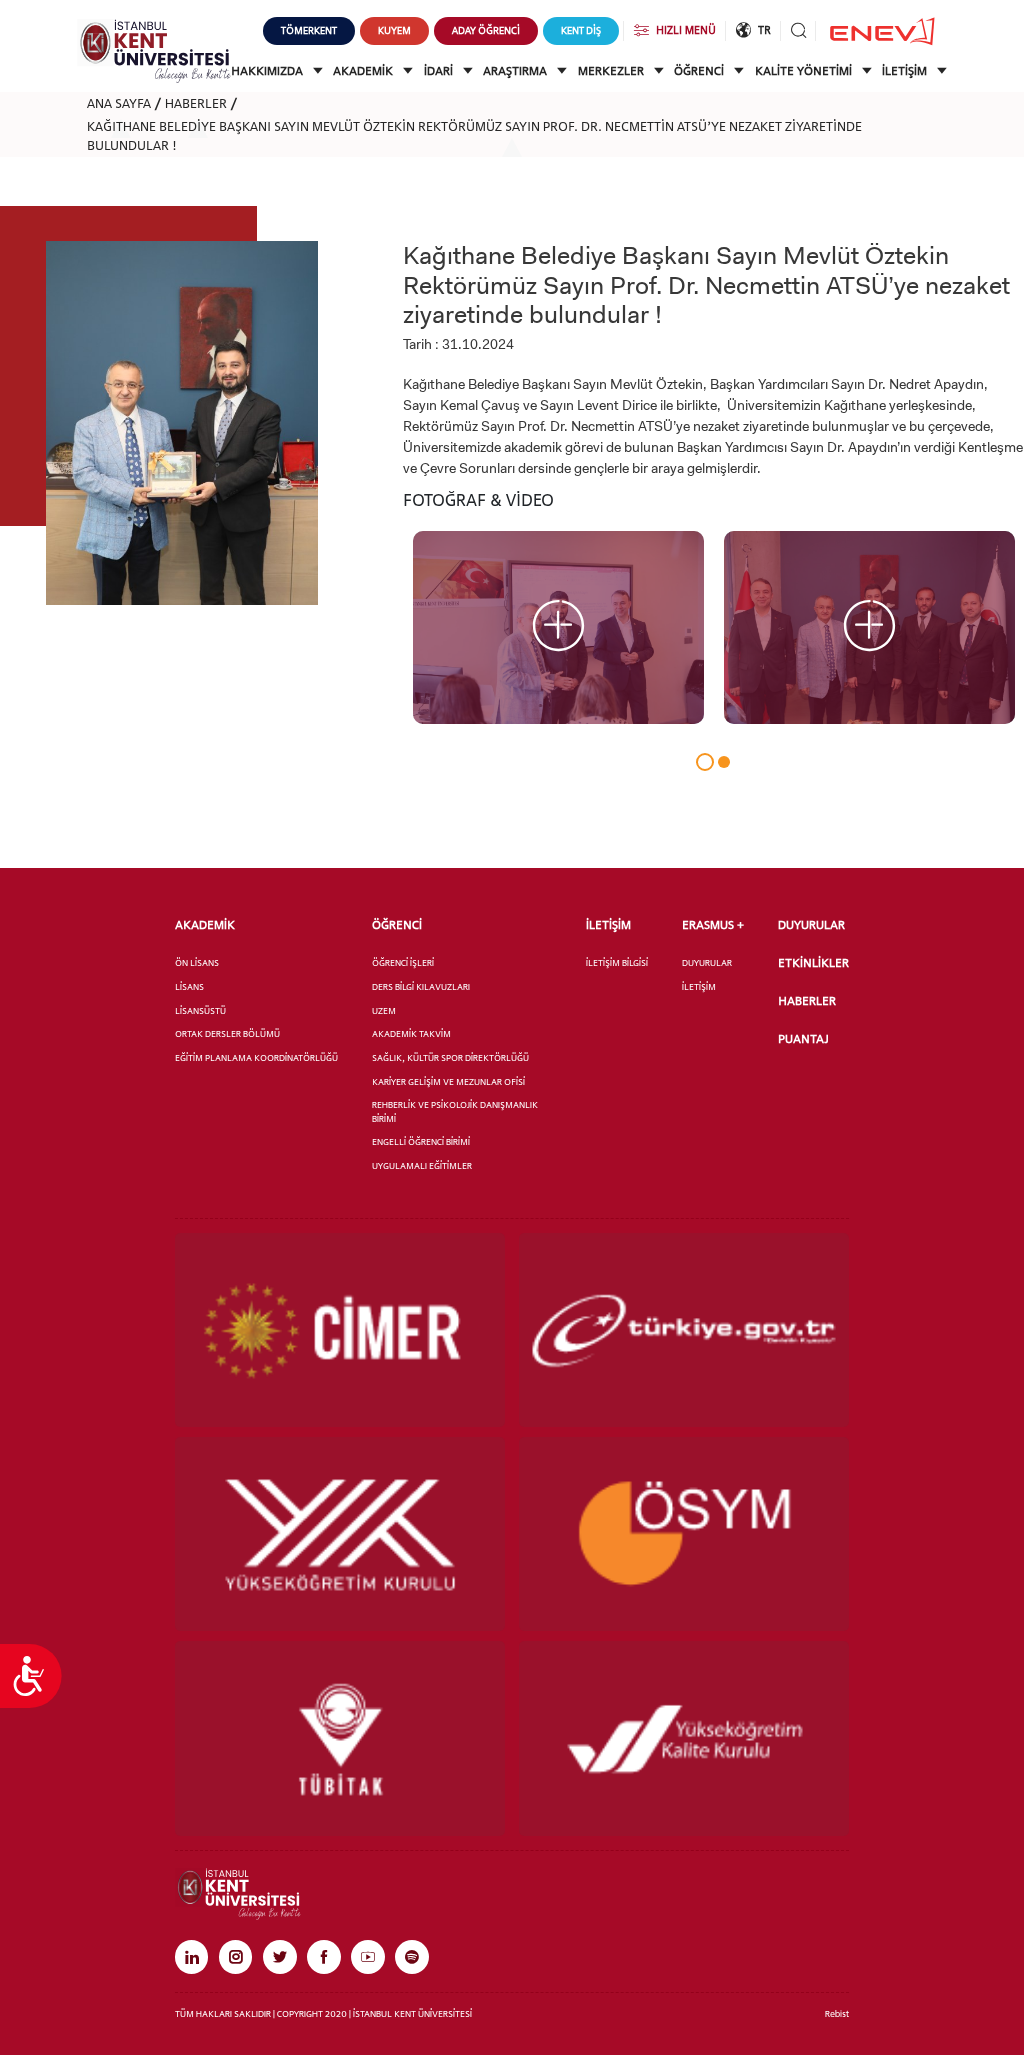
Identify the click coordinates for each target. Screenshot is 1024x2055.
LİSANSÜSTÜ (200, 1010)
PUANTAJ (803, 1039)
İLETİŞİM (906, 71)
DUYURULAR (707, 962)
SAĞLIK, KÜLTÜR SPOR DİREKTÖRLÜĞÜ (450, 1057)
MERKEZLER (612, 71)
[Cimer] (340, 1330)
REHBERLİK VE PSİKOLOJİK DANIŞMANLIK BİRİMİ (455, 1111)
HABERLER (196, 103)
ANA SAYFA (119, 103)
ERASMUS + (713, 925)
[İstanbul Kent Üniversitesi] (154, 50)
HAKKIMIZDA (268, 71)
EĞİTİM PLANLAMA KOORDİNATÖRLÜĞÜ (256, 1057)
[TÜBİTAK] (340, 1738)
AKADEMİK (364, 71)
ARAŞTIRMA (516, 71)
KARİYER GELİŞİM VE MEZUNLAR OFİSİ (448, 1081)
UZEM (384, 1010)
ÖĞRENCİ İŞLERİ (403, 962)
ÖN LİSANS (197, 962)
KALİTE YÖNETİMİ (805, 71)
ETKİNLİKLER (813, 963)
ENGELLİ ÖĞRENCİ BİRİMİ (421, 1141)
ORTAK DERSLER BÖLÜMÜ (227, 1033)
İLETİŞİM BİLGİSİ (617, 962)
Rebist (837, 2013)
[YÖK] (340, 1534)
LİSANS (189, 986)
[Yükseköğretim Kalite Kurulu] (684, 1738)
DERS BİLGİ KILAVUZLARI (421, 986)
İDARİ (440, 71)
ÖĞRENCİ (700, 71)
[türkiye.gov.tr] (684, 1330)
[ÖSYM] (684, 1534)
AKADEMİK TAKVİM (411, 1033)
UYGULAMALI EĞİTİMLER (422, 1165)
